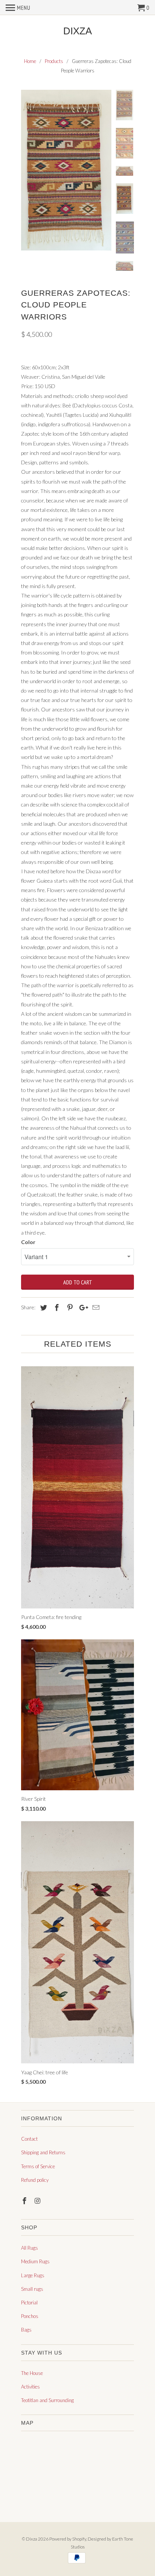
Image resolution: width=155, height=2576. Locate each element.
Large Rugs (33, 2275)
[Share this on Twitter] (43, 1307)
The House (32, 2373)
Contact (29, 2139)
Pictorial (29, 2303)
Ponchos (30, 2316)
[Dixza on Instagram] (38, 2201)
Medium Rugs (35, 2261)
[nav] (18, 8)
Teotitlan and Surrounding (47, 2400)
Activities (30, 2387)
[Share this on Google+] (82, 1307)
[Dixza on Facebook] (25, 2201)
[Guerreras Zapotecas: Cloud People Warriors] (66, 170)
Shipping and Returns (43, 2152)
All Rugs (30, 2248)
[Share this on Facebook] (56, 1307)
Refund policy (35, 2180)
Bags (26, 2330)
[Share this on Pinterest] (69, 1307)
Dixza (77, 31)
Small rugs (32, 2289)
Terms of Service (38, 2166)
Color (28, 1242)
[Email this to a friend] (95, 1307)
